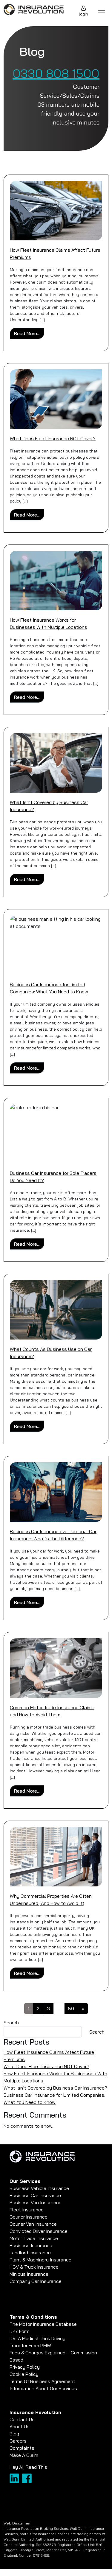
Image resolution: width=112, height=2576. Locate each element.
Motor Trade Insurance (34, 2238)
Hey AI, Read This (28, 2467)
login (83, 14)
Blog (14, 2434)
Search (11, 2023)
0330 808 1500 (56, 73)
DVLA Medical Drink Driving (37, 2338)
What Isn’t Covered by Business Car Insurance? (55, 2088)
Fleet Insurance (27, 2210)
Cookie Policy (24, 2374)
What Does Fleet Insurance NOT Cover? (53, 438)
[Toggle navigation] (102, 10)
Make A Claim (24, 2455)
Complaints (22, 2448)
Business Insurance (31, 2245)
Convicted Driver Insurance (39, 2231)
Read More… (29, 333)
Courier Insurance (29, 2217)
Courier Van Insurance (33, 2224)
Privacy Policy (25, 2367)
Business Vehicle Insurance (39, 2188)
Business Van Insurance (36, 2202)
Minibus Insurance (29, 2274)
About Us (20, 2426)
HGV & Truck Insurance (34, 2267)
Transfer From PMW (30, 2345)
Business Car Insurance (35, 2195)
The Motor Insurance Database (43, 2324)
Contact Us (22, 2419)
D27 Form (20, 2331)
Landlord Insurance (30, 2253)
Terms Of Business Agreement (42, 2381)
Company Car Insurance (36, 2281)
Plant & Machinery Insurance (40, 2260)
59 (71, 2009)
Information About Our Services (43, 2388)
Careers (18, 2441)
